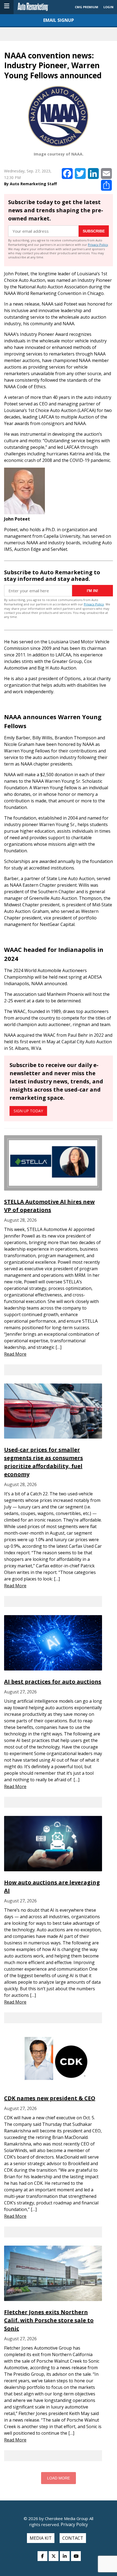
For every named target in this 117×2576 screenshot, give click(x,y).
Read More (15, 1354)
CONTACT (73, 2538)
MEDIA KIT (41, 2538)
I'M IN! (93, 591)
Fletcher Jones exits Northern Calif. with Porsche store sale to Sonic (49, 2320)
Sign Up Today (28, 1111)
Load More (59, 2478)
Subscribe (94, 231)
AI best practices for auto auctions (53, 1682)
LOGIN (108, 7)
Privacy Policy (98, 245)
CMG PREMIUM (87, 7)
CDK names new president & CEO (50, 2098)
